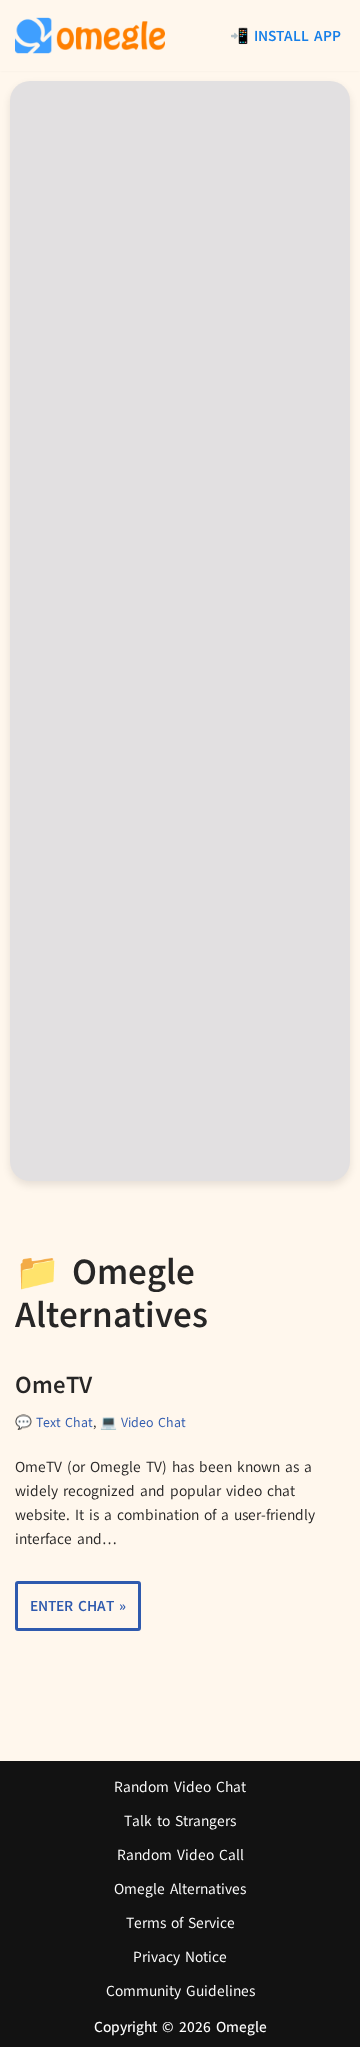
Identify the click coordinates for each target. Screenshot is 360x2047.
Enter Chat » (70, 1613)
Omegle (241, 2027)
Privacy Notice (180, 1957)
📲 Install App (285, 36)
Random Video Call (180, 1855)
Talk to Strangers (180, 1821)
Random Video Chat (180, 1787)
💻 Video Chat (143, 1422)
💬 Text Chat (54, 1422)
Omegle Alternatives (180, 1889)
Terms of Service (180, 1923)
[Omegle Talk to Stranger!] (90, 35)
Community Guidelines (180, 1991)
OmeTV (53, 1384)
